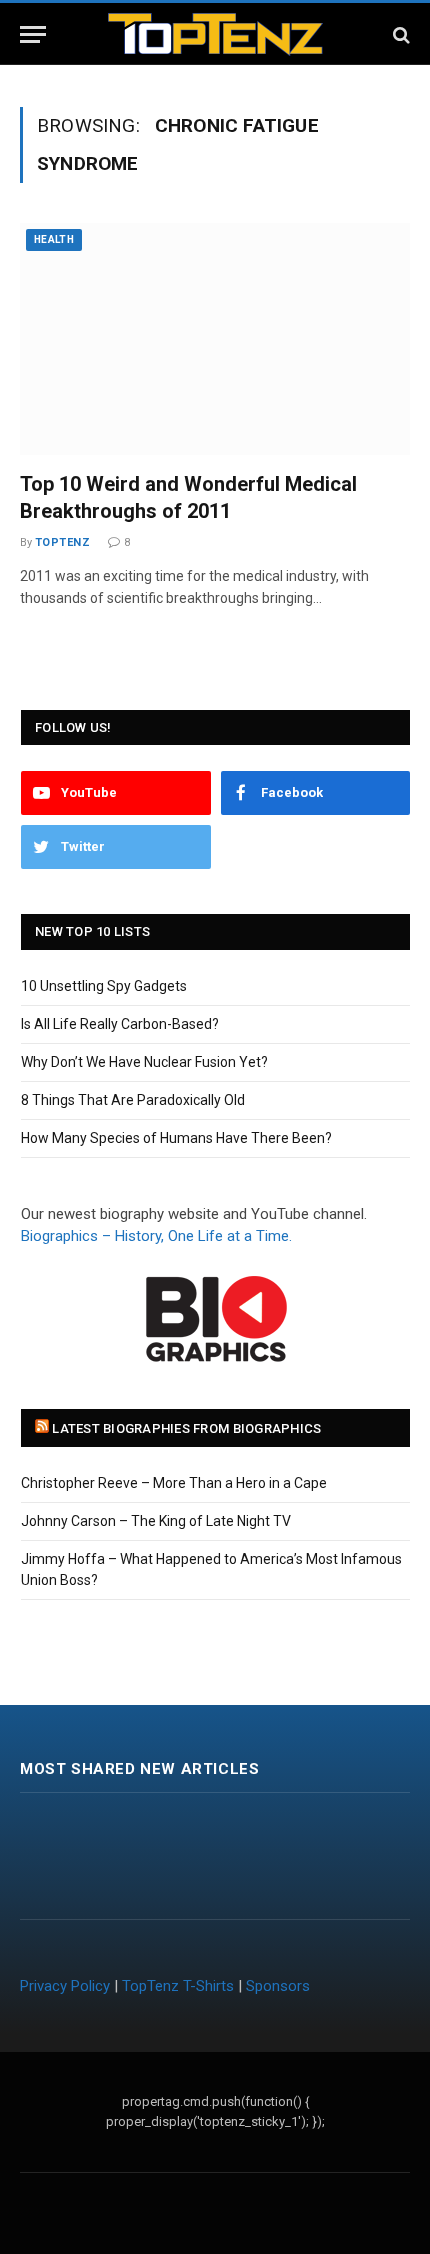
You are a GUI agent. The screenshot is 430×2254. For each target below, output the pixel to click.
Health (54, 239)
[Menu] (33, 34)
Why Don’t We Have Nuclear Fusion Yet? (144, 1062)
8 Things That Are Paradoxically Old (133, 1100)
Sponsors (278, 1986)
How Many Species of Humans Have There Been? (176, 1138)
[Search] (399, 34)
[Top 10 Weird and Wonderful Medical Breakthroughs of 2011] (215, 339)
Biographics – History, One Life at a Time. (156, 1236)
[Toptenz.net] (215, 34)
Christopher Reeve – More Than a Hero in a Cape (174, 1483)
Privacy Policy (65, 1986)
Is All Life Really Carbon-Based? (120, 1024)
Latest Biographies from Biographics (186, 1428)
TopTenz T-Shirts (178, 1986)
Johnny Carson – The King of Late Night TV (156, 1521)
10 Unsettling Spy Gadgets (104, 986)
